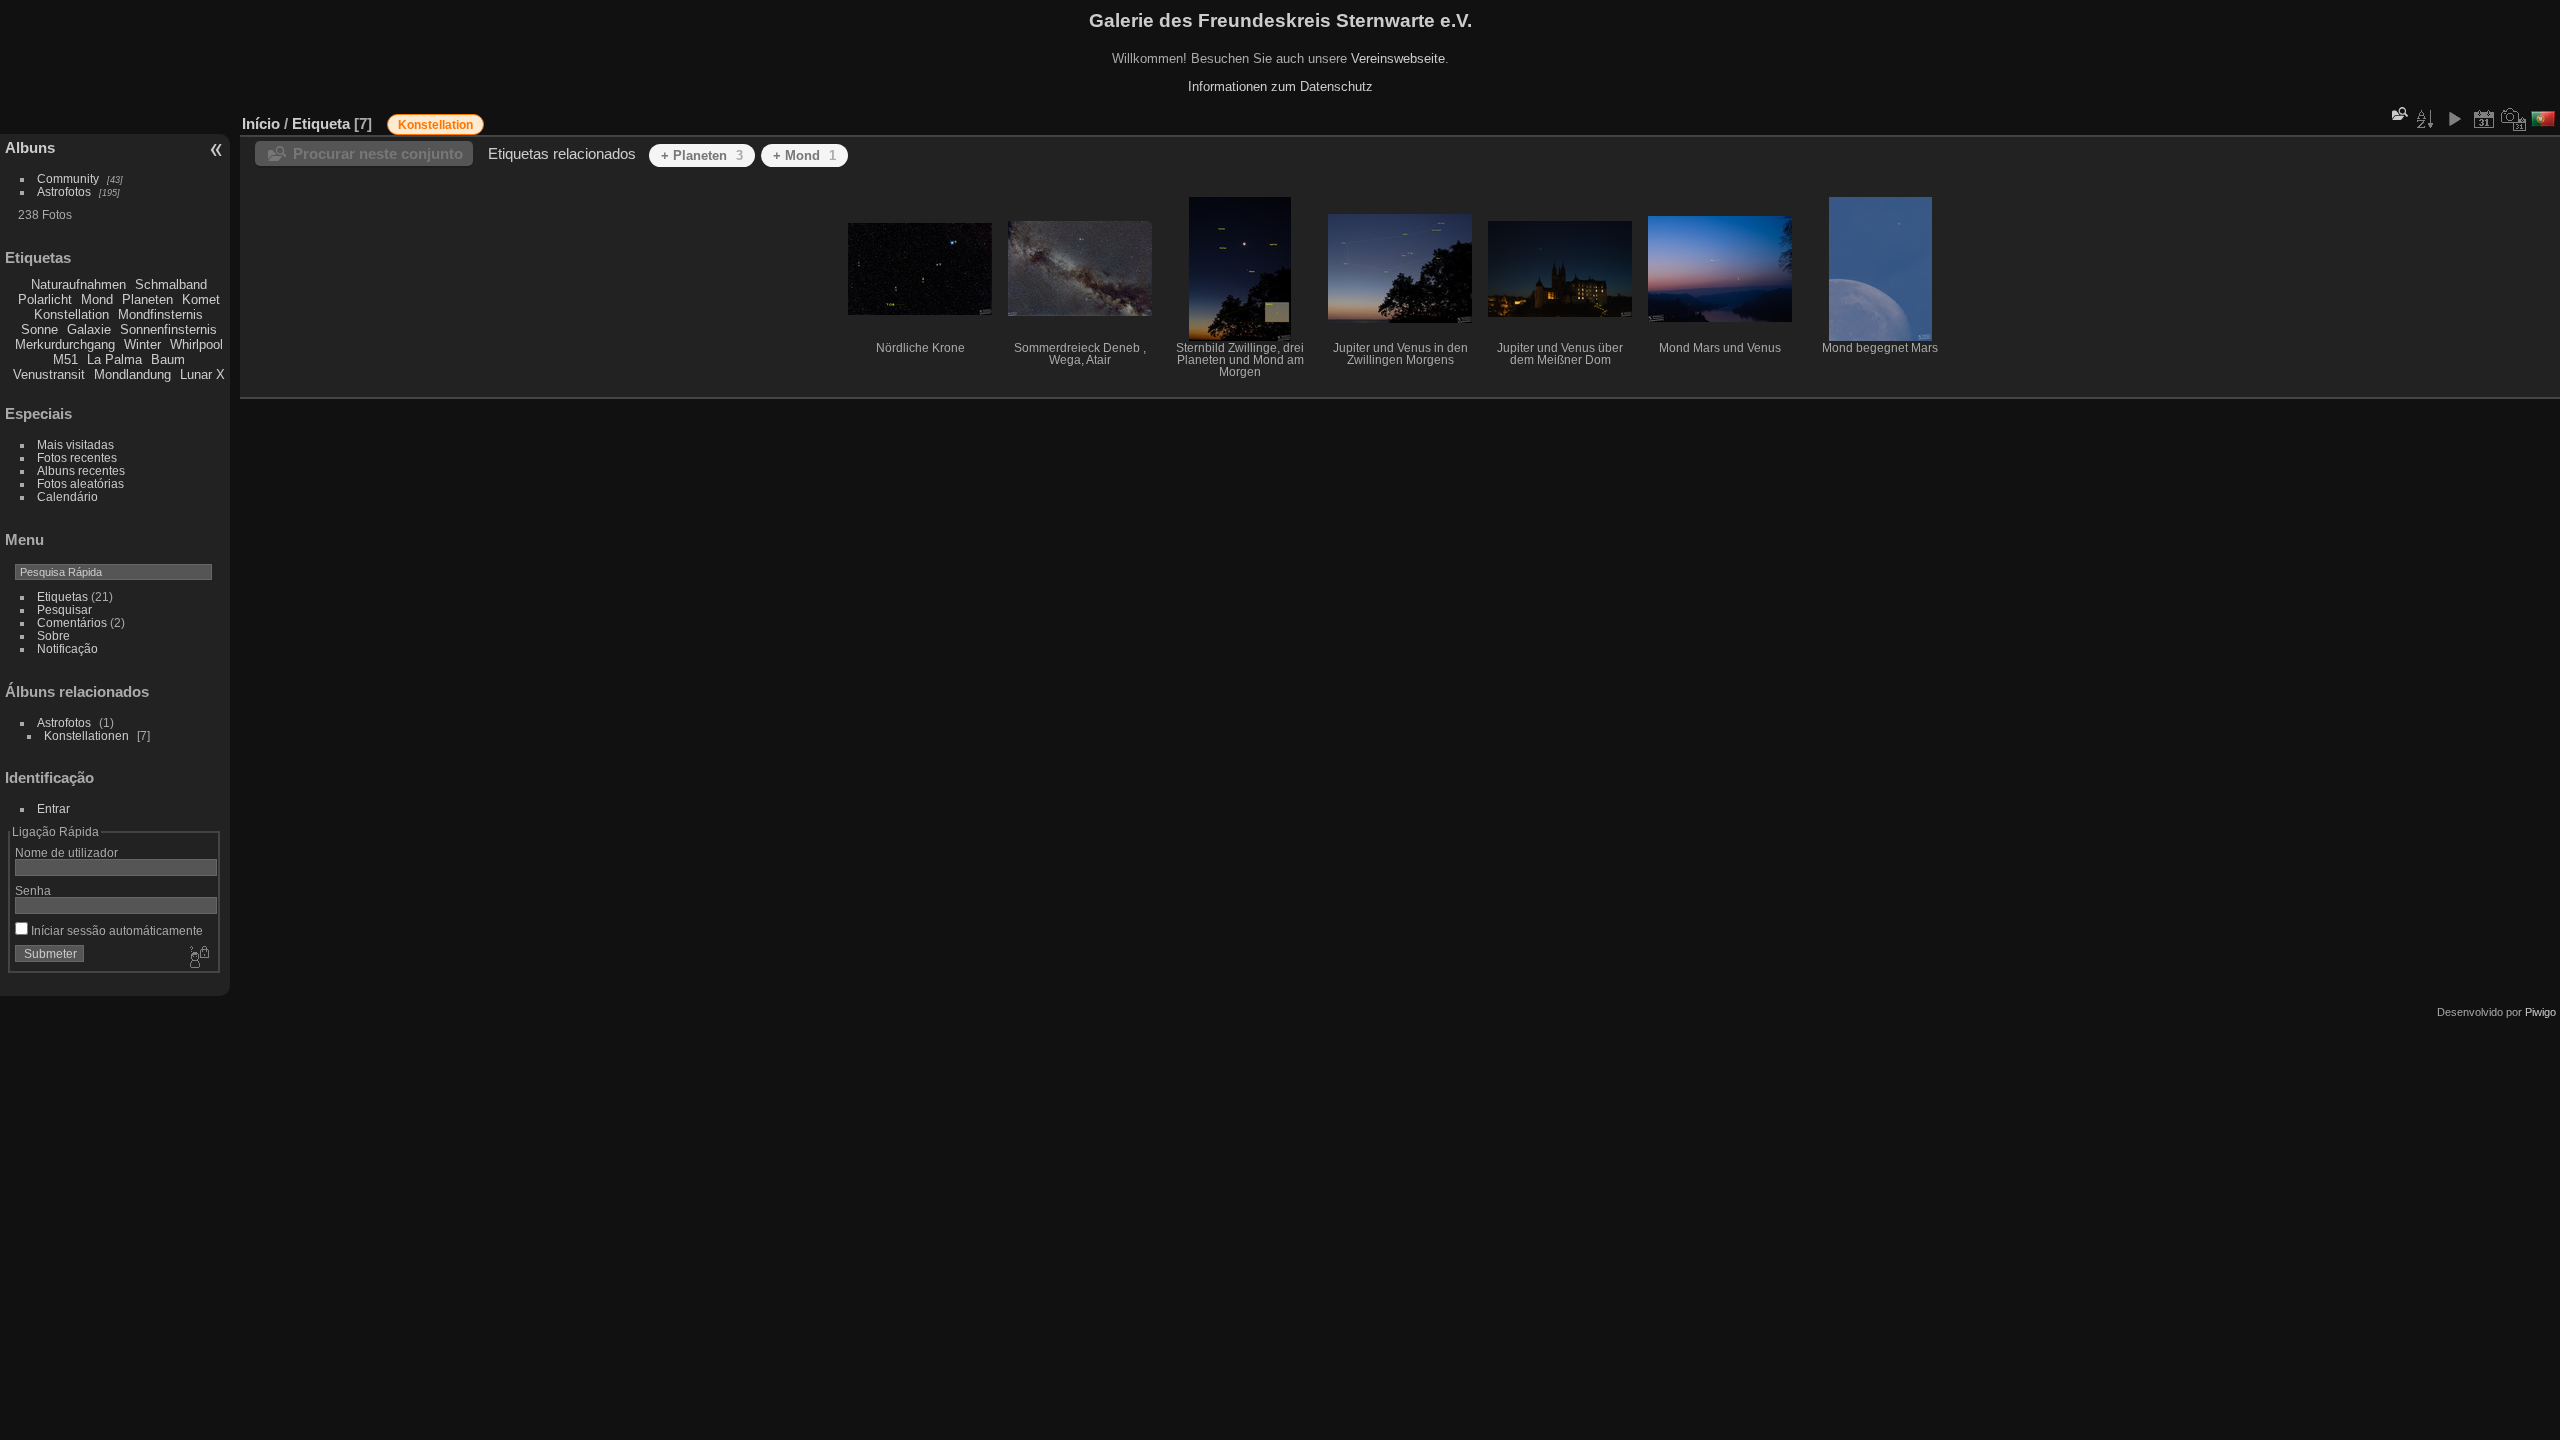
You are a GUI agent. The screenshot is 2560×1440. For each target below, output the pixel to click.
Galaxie (89, 329)
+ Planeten (702, 155)
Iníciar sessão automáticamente (115, 930)
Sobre (53, 635)
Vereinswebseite (1398, 58)
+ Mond (804, 155)
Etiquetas (62, 596)
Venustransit (49, 374)
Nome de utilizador (66, 852)
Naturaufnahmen (78, 284)
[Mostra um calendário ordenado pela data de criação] (2514, 119)
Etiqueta (321, 123)
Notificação (67, 648)
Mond (97, 299)
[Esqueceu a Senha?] (198, 958)
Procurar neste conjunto (378, 153)
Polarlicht (45, 299)
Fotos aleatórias (80, 483)
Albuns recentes (81, 470)
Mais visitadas (75, 444)
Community (68, 178)
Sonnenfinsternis (168, 329)
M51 (65, 359)
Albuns (30, 147)
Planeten (147, 299)
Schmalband (171, 284)
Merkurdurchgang (65, 344)
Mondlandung (132, 374)
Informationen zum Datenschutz (1280, 86)
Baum (168, 359)
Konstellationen (86, 735)
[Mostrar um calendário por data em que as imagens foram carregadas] (2484, 119)
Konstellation (71, 314)
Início (261, 123)
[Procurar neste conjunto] (2398, 113)
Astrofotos (64, 191)
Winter (142, 344)
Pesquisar (64, 609)
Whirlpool (196, 344)
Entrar (53, 808)
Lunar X (202, 374)
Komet (201, 299)
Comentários (72, 622)
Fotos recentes (77, 457)
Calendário (67, 496)
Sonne (39, 329)
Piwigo (2540, 1012)
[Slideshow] (2454, 119)
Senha (33, 890)
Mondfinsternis (160, 314)
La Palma (114, 359)
